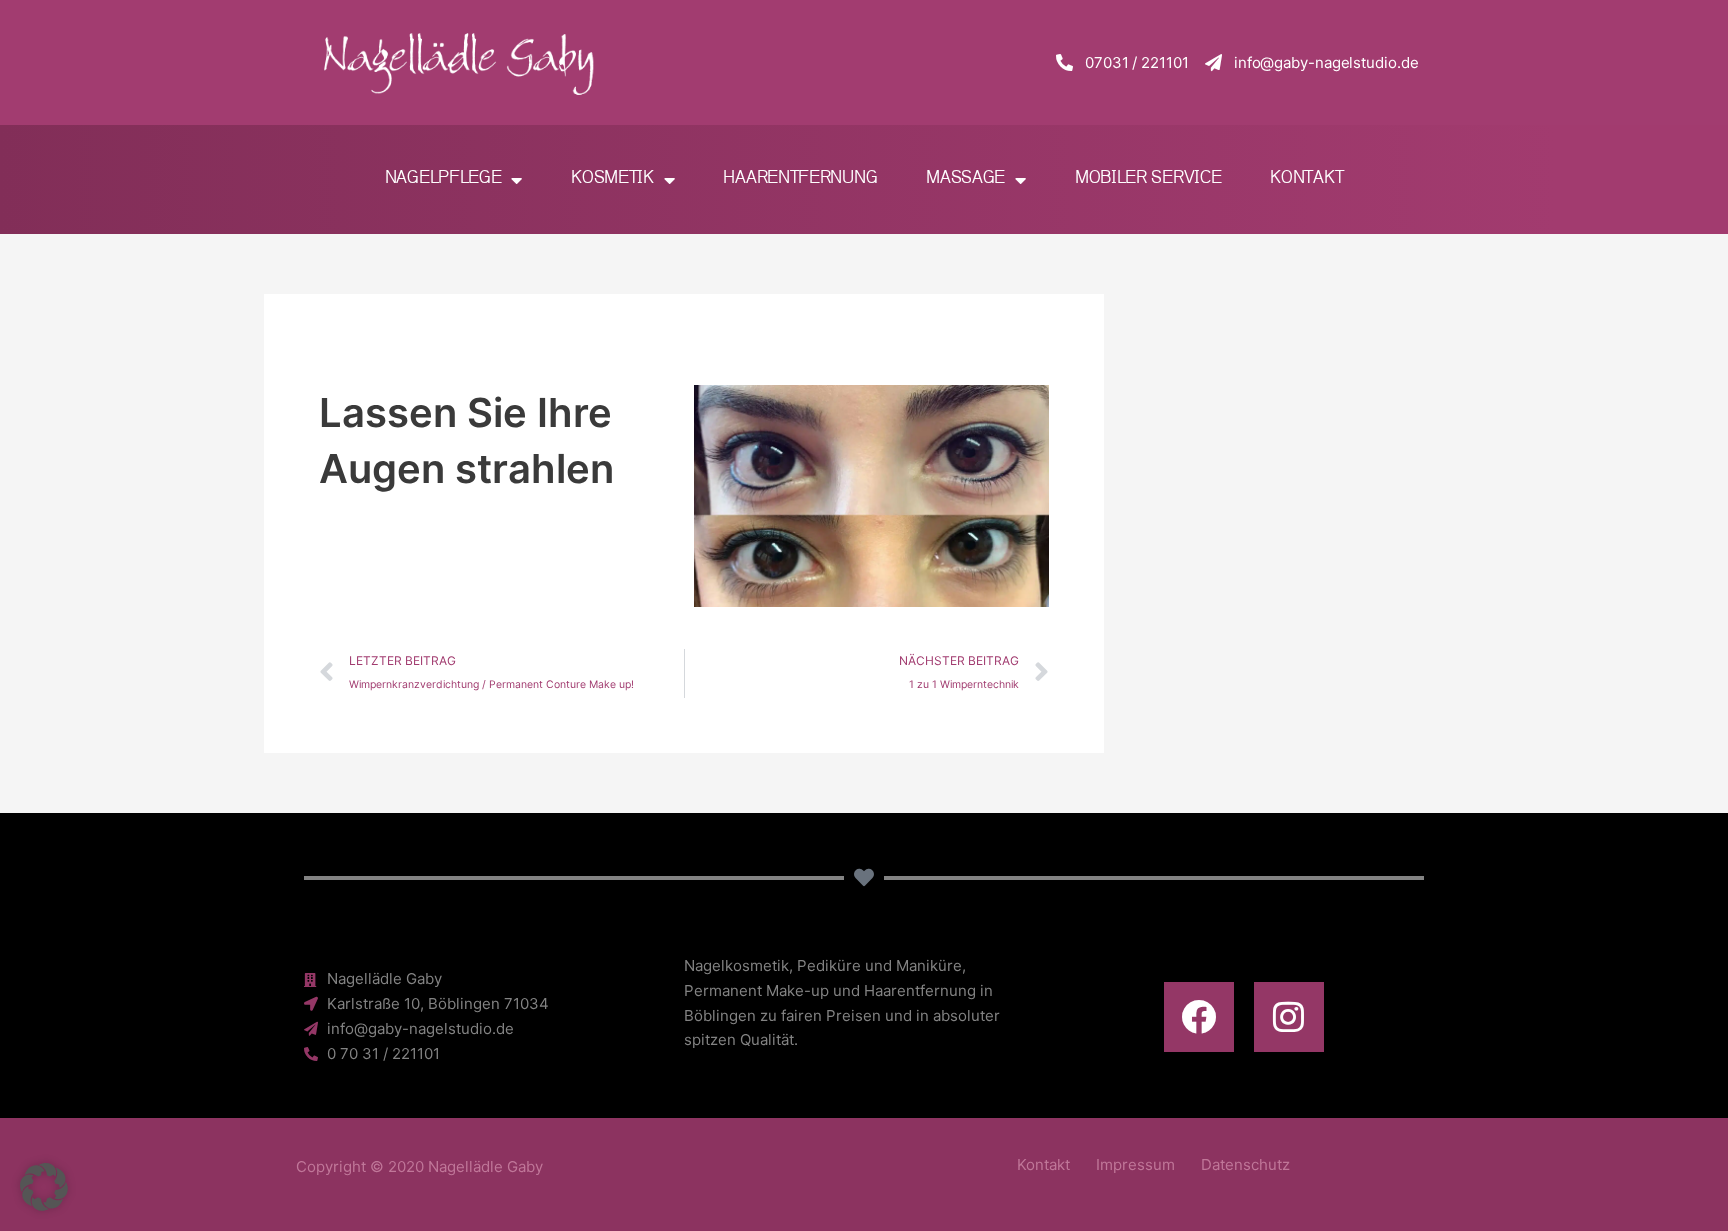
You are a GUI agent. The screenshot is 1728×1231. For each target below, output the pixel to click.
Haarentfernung (800, 178)
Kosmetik (612, 178)
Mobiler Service (1148, 178)
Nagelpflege (443, 178)
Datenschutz (1245, 1164)
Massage (965, 178)
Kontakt (1306, 178)
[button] (44, 1187)
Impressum (1135, 1164)
